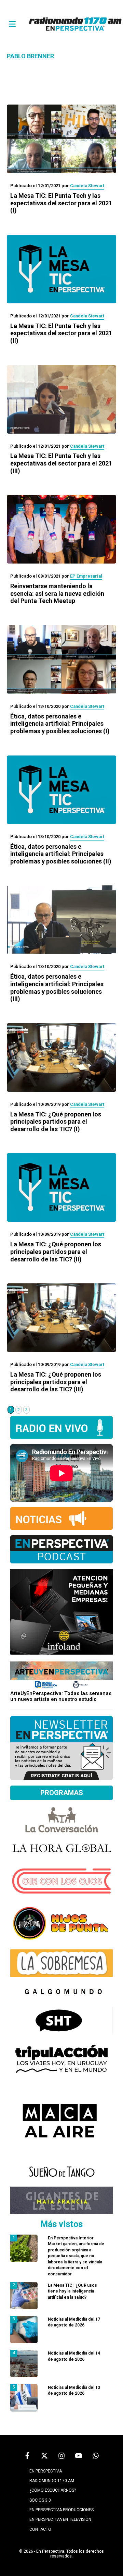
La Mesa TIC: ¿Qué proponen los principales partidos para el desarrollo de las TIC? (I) (56, 1122)
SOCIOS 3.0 (40, 2500)
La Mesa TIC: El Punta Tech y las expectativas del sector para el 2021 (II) (61, 333)
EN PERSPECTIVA (46, 2471)
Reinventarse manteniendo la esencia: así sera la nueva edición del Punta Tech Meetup (57, 593)
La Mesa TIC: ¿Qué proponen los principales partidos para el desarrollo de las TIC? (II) (56, 1251)
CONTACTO (40, 2529)
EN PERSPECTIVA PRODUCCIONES (61, 2510)
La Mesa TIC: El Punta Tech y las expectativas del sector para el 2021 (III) (61, 463)
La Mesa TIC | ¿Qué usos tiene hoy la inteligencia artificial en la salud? (72, 2291)
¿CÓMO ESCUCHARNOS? (53, 2490)
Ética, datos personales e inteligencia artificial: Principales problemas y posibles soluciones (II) (61, 854)
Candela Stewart (87, 186)
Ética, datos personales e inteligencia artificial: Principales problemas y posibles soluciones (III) (57, 988)
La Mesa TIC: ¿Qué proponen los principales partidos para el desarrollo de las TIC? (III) (56, 1382)
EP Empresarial (86, 576)
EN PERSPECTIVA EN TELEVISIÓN (60, 2519)
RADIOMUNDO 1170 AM (52, 2481)
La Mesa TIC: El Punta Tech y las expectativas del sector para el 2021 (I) (61, 203)
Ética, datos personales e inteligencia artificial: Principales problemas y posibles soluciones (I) (60, 724)
